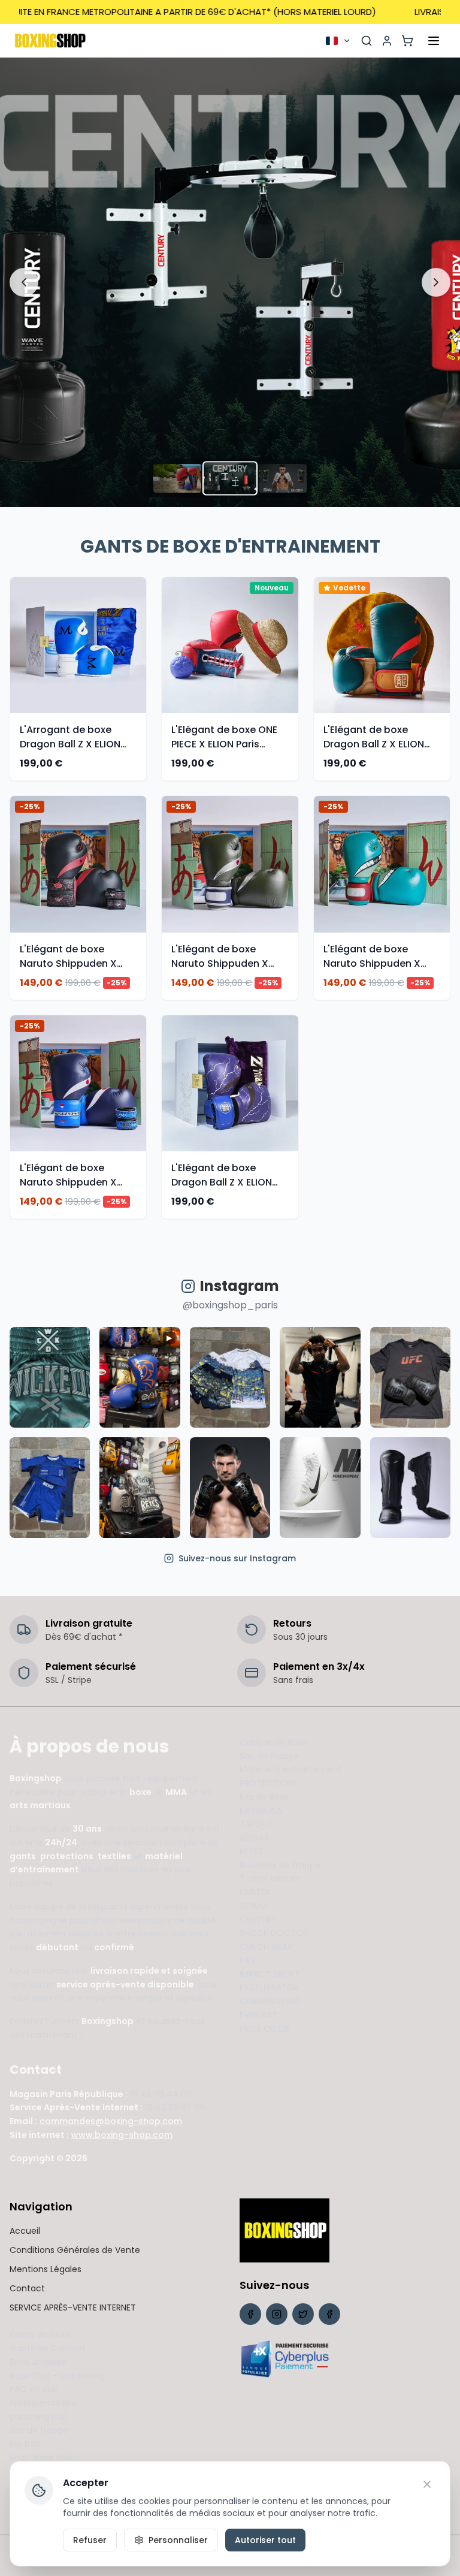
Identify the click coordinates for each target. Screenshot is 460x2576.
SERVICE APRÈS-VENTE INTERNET (73, 2307)
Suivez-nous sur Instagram (237, 1558)
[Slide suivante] (436, 282)
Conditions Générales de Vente (75, 2250)
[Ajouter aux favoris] (139, 622)
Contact (27, 2288)
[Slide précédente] (24, 282)
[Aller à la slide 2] (230, 479)
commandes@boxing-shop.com (111, 2121)
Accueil (25, 2231)
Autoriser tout (265, 2540)
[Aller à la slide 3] (283, 478)
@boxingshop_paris (230, 1305)
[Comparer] (139, 669)
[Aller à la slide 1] (177, 478)
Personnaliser (178, 2540)
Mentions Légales (46, 2269)
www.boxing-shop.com (122, 2135)
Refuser (90, 2540)
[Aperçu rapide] (139, 645)
